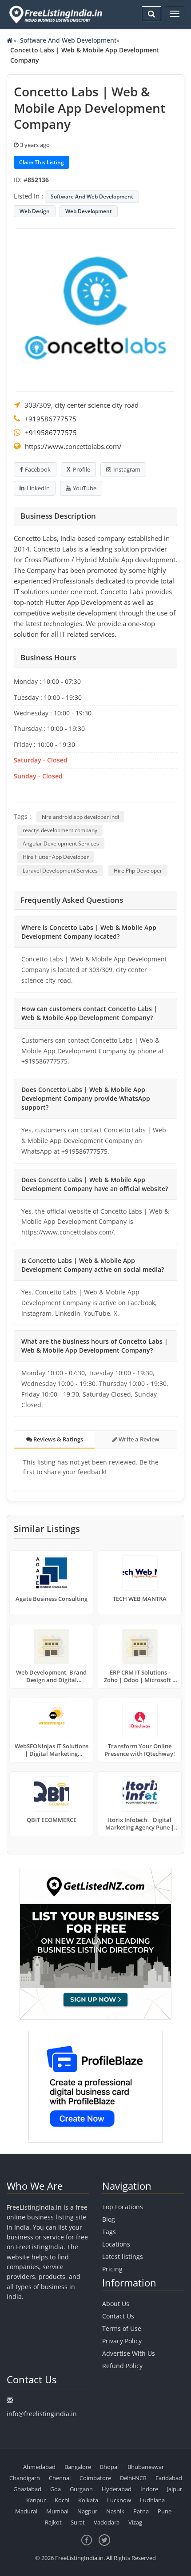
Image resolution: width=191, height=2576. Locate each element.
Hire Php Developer (138, 871)
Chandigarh (25, 2478)
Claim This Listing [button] (42, 162)
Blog (109, 2219)
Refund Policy (122, 2366)
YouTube (85, 488)
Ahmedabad (39, 2467)
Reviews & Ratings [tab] (58, 1439)
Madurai (26, 2511)
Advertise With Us (129, 2353)
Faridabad (169, 2478)
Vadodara (107, 2522)
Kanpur (36, 2500)
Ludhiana (152, 2500)
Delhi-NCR (133, 2478)
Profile (82, 469)
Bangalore (78, 2467)
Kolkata (88, 2500)
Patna (141, 2511)
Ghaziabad (27, 2489)
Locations (116, 2244)
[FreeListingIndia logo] (56, 14)
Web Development (89, 211)
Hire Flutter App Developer (56, 857)
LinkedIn (38, 488)
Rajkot (53, 2522)
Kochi (62, 2500)
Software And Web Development (68, 40)
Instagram (127, 469)
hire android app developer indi (80, 817)
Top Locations (123, 2207)
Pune (165, 2511)
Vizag (135, 2522)
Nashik (115, 2511)
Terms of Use (122, 2328)
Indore (149, 2489)
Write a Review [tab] (138, 1439)
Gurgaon (81, 2489)
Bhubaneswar (146, 2467)
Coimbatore (95, 2478)
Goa (56, 2489)
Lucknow (119, 2500)
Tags (109, 2232)
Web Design (35, 211)
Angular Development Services (61, 843)
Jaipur (175, 2489)
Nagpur (87, 2511)
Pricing (112, 2269)
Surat (78, 2522)
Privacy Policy (122, 2341)
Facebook (38, 469)
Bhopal (109, 2467)
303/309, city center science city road (82, 405)
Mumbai (57, 2511)
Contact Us (118, 2316)
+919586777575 (50, 419)
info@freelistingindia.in (42, 2414)
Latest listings (123, 2256)
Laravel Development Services (60, 871)
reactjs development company (60, 830)
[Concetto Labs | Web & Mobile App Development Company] (95, 309)
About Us (116, 2304)
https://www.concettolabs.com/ (73, 446)
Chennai (60, 2478)
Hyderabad (117, 2489)
